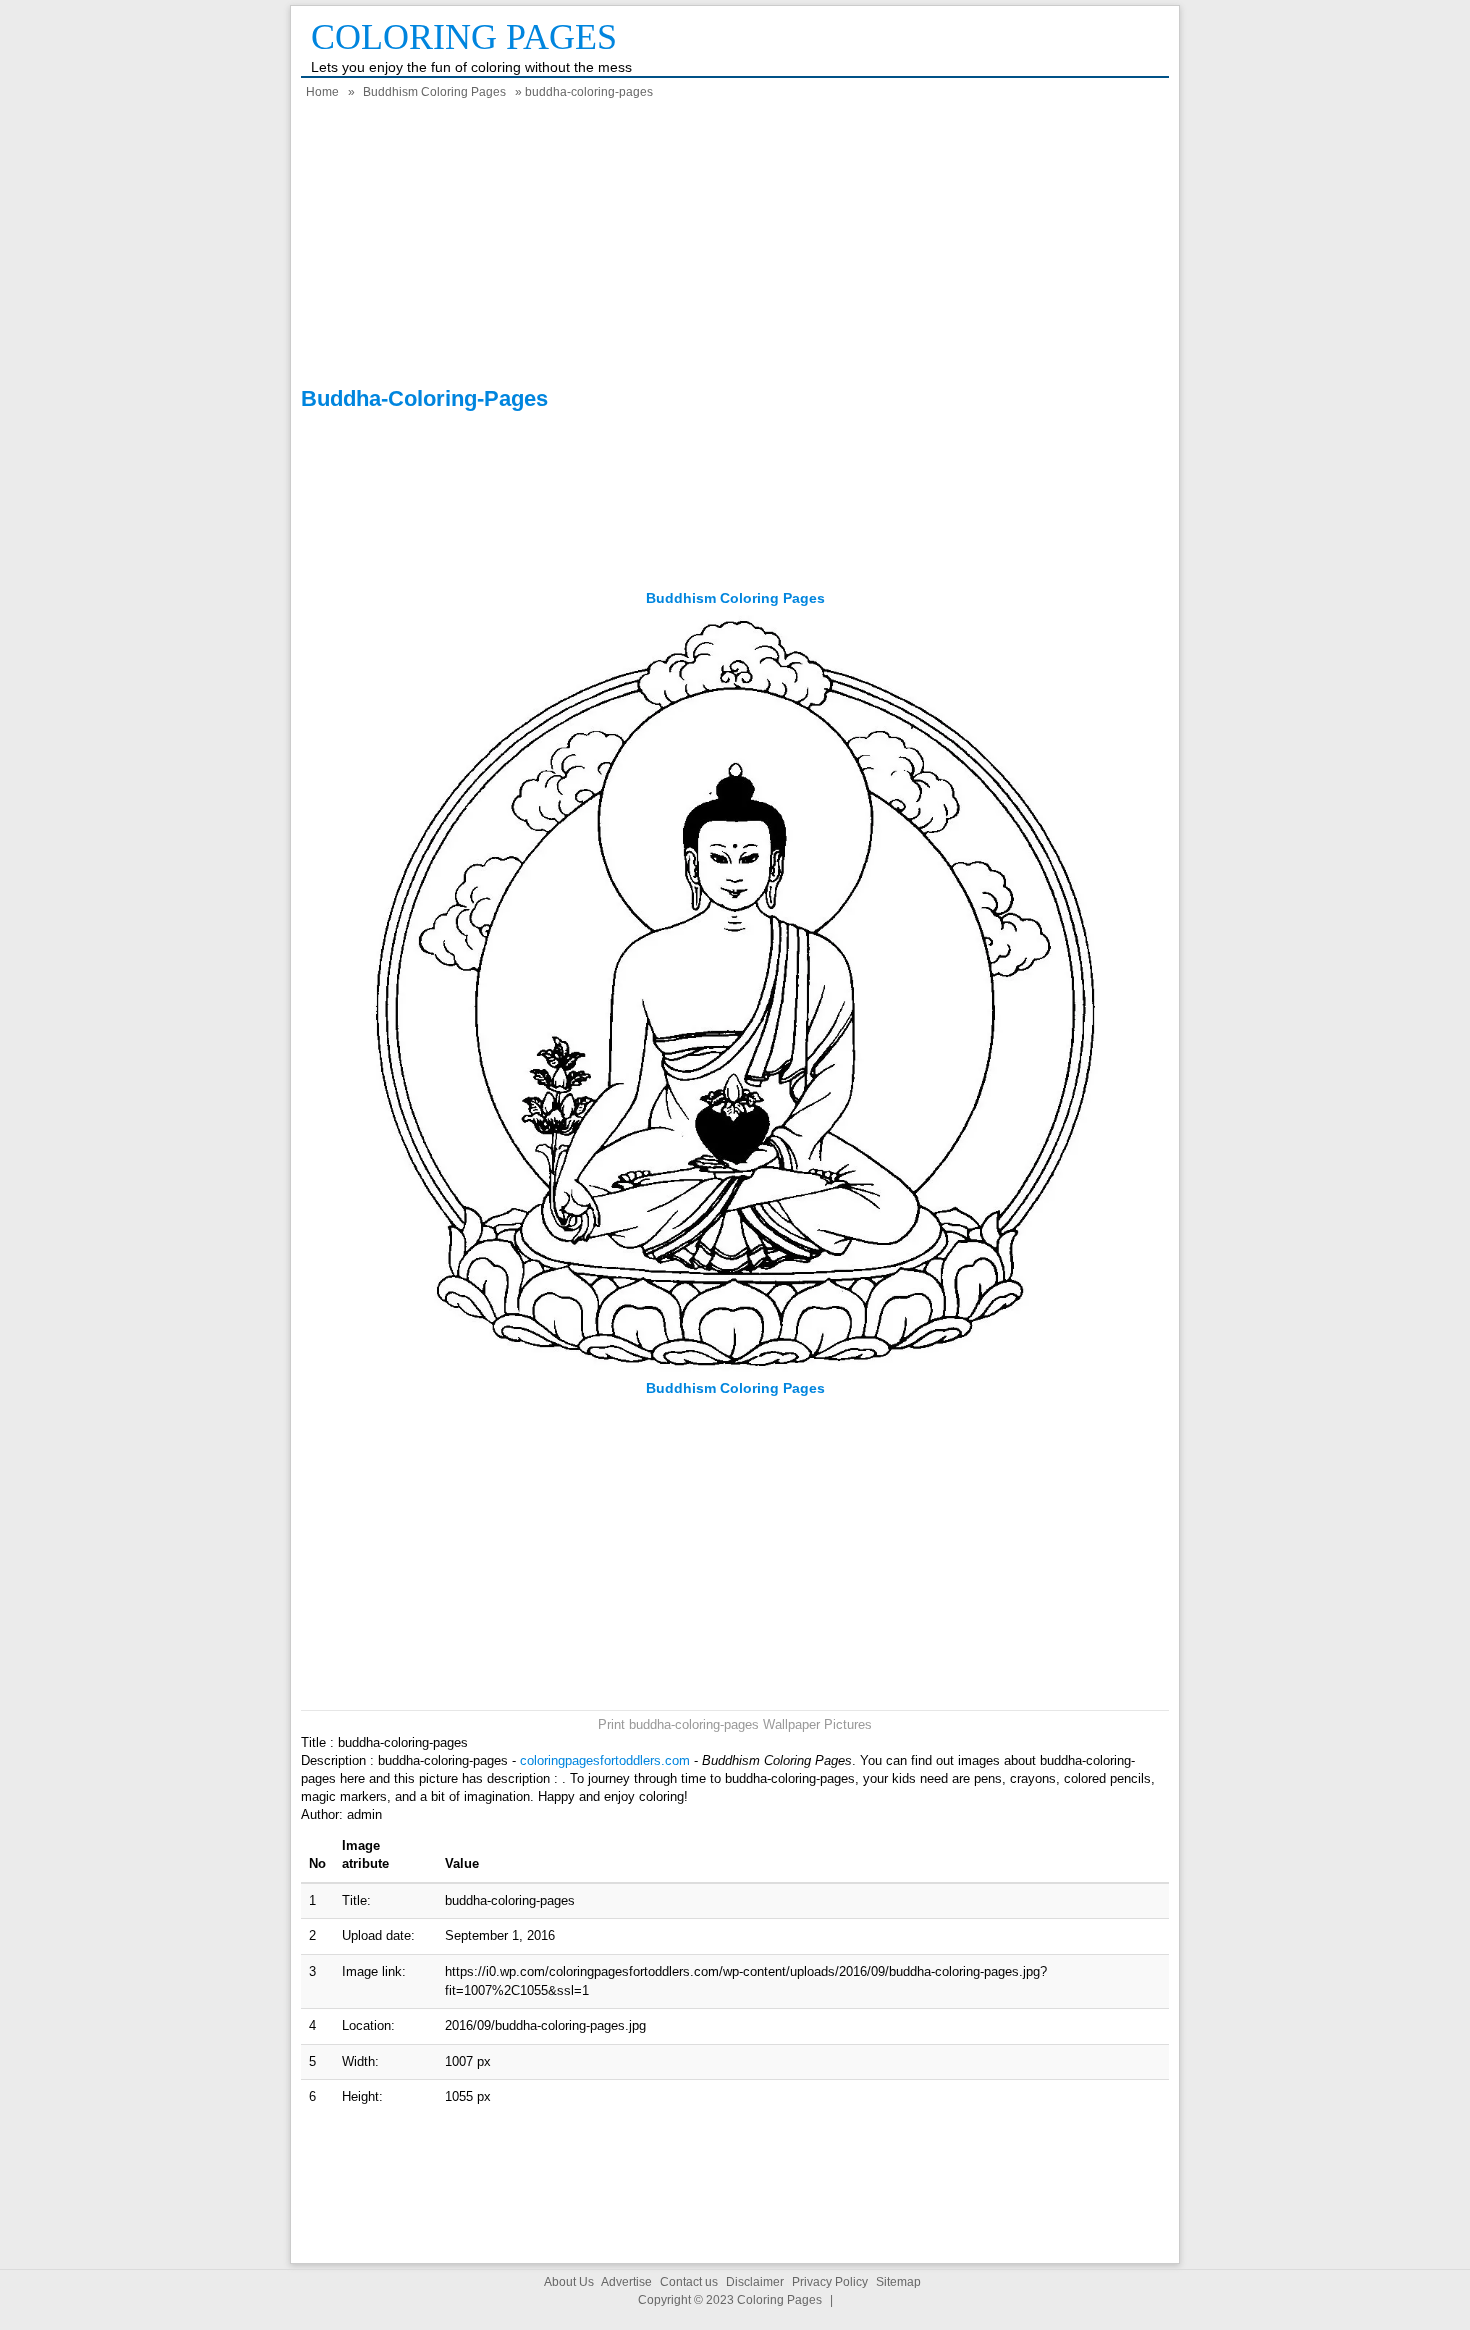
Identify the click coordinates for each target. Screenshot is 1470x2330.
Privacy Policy (830, 2282)
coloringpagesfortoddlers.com (605, 1760)
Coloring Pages (464, 37)
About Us (569, 2282)
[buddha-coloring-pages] (735, 1369)
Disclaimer (755, 2282)
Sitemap (898, 2282)
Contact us (689, 2282)
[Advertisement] (735, 246)
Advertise (626, 2282)
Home (322, 92)
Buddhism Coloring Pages (434, 92)
